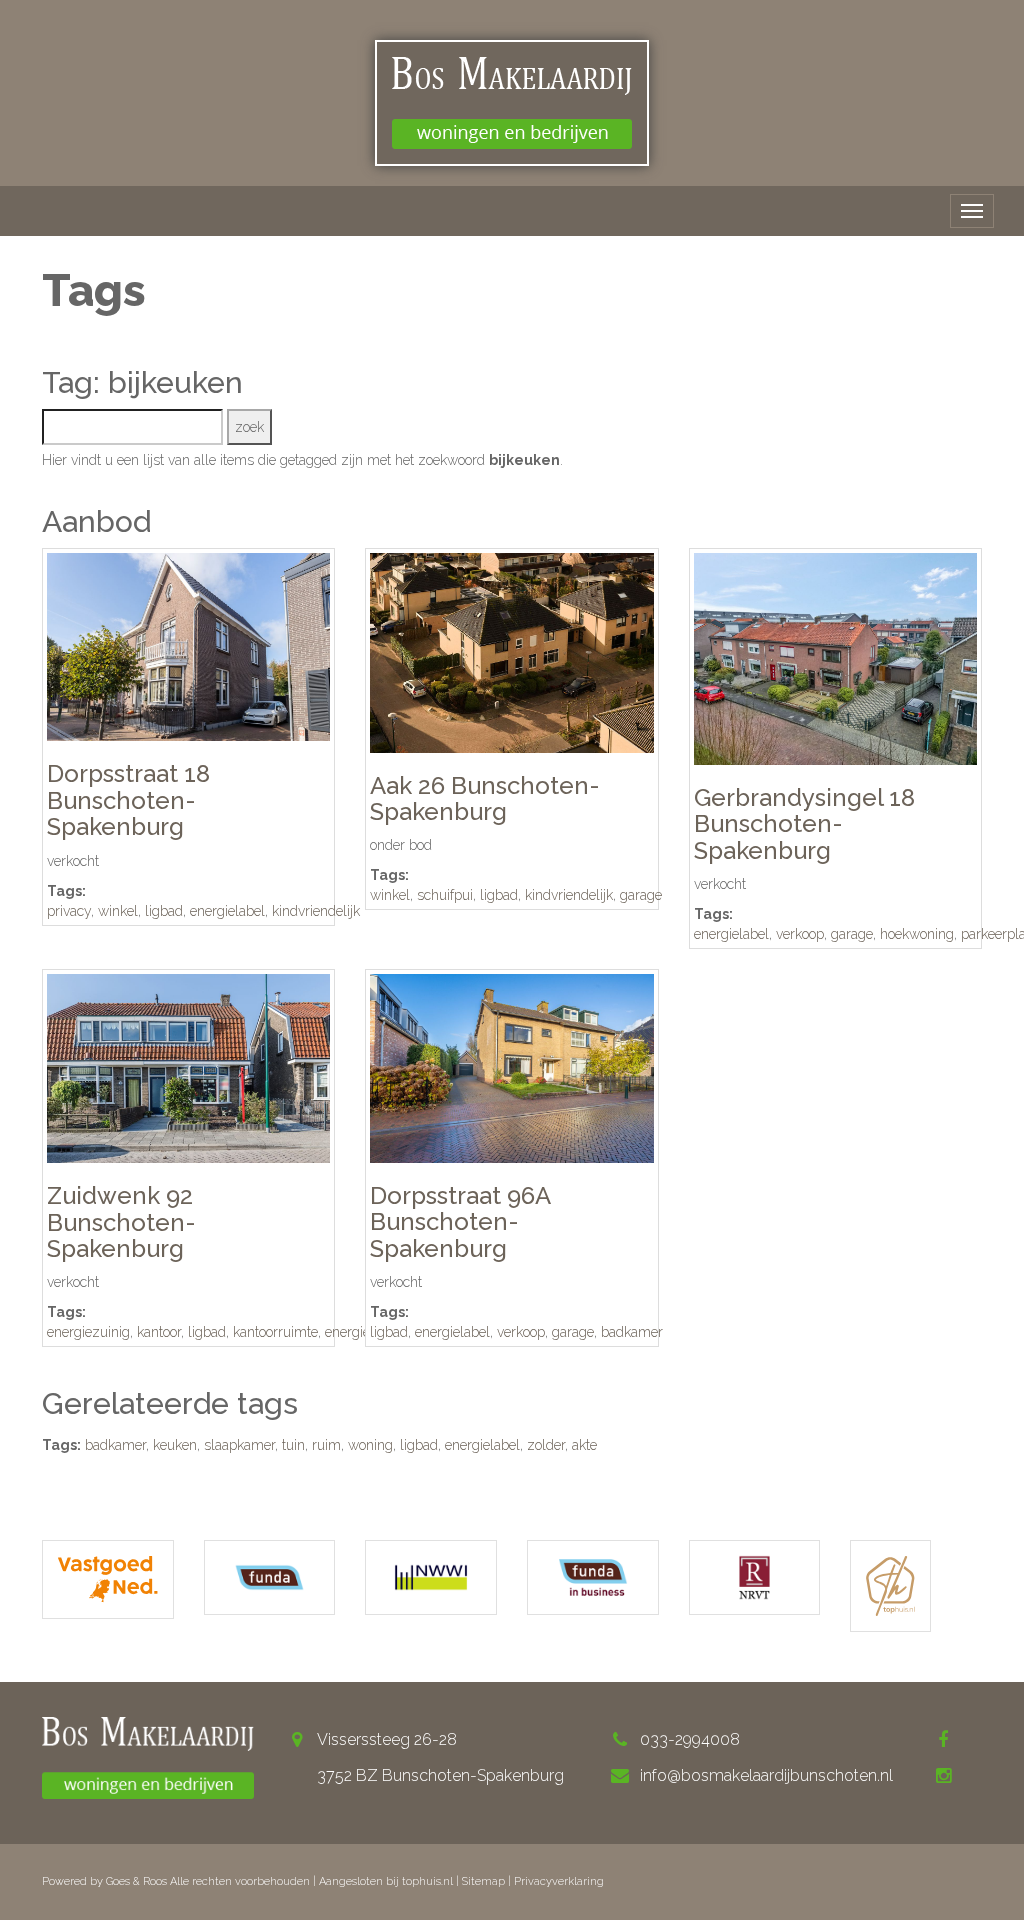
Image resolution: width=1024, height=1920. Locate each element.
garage (641, 895)
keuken (175, 1445)
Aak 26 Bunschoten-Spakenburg (485, 798)
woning (370, 1445)
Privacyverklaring (559, 1881)
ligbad (164, 911)
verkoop (800, 934)
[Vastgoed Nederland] (108, 1579)
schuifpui (445, 895)
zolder (546, 1445)
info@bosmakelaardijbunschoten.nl (766, 1775)
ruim (326, 1445)
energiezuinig (88, 1332)
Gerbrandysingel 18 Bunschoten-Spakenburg (804, 824)
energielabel (227, 911)
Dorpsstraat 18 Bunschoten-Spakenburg (128, 800)
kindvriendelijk (316, 911)
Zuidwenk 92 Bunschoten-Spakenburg (121, 1222)
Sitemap (483, 1881)
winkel (118, 911)
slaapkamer (239, 1445)
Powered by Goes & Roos (104, 1881)
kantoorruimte (275, 1332)
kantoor (159, 1332)
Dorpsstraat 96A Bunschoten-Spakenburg (460, 1222)
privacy (69, 911)
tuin (293, 1445)
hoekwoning (917, 934)
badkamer (632, 1332)
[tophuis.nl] (890, 1586)
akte (584, 1445)
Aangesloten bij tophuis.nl (386, 1881)
